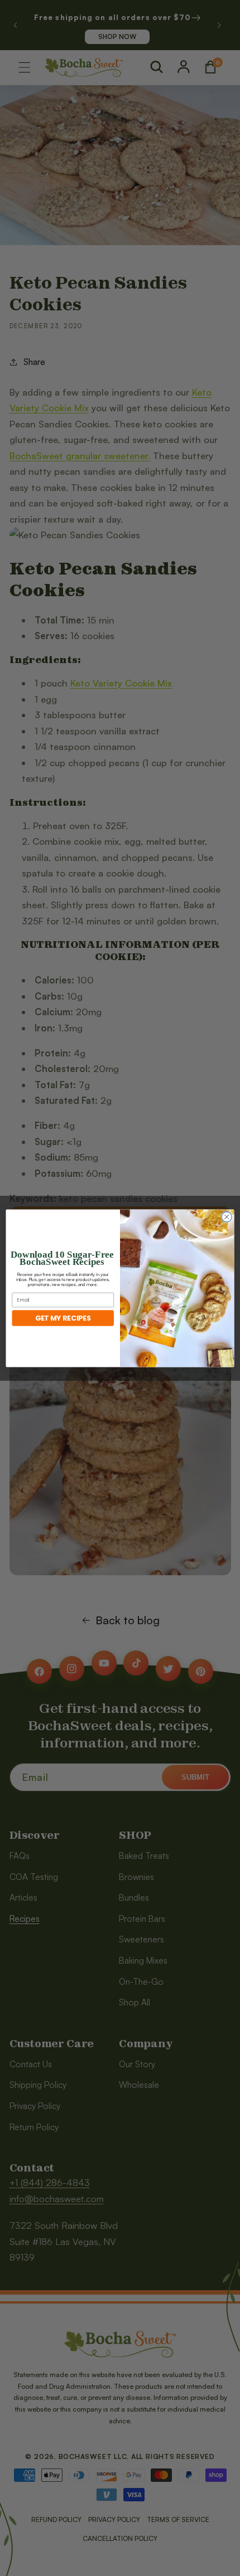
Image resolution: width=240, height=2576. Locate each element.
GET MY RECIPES (63, 1318)
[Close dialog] (227, 1216)
